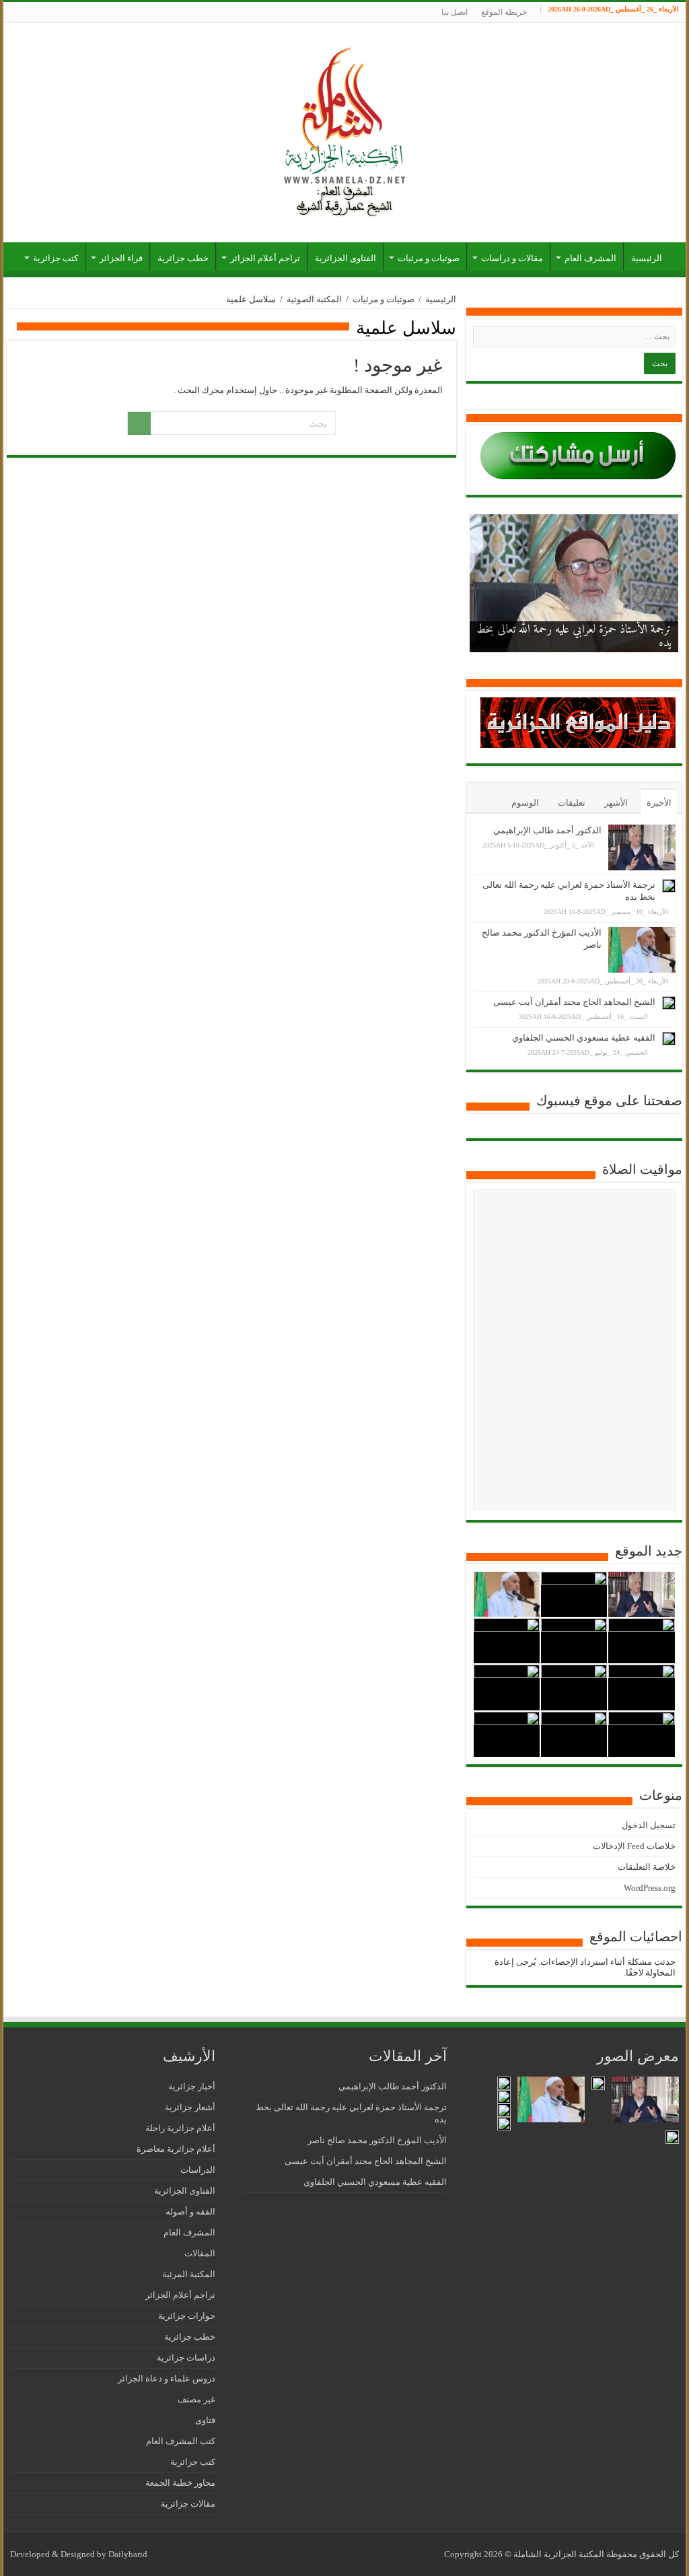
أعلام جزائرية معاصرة (176, 2149)
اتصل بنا (455, 12)
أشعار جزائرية (190, 2107)
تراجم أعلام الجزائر (265, 258)
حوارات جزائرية (187, 2316)
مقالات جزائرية (188, 2504)
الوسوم (525, 803)
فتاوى (205, 2420)
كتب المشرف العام (181, 2441)
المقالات (200, 2253)
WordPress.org (650, 1888)
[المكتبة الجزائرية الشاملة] (344, 130)
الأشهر (616, 803)
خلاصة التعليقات (647, 1867)
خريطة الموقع (504, 12)
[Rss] (10, 13)
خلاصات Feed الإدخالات (634, 1846)
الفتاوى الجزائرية (346, 258)
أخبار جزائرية (192, 2086)
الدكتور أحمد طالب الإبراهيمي (547, 830)
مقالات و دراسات (512, 258)
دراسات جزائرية (186, 2358)
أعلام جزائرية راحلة (180, 2128)
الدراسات (198, 2170)
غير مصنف (196, 2399)
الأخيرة (659, 803)
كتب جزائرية (56, 258)
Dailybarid (128, 2554)
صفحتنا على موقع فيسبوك (609, 1101)
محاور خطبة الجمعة (180, 2483)
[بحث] (139, 423)
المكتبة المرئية (189, 2274)
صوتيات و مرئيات (429, 258)
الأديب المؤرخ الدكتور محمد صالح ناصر (597, 643)
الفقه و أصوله (190, 2212)
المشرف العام (590, 258)
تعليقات (572, 803)
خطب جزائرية (183, 258)
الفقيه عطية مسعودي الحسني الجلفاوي (584, 1038)
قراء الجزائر (121, 258)
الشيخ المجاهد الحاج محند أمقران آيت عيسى (574, 1002)
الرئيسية (647, 258)
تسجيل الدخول (649, 1825)
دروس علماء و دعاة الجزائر (167, 2378)
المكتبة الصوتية (314, 299)
